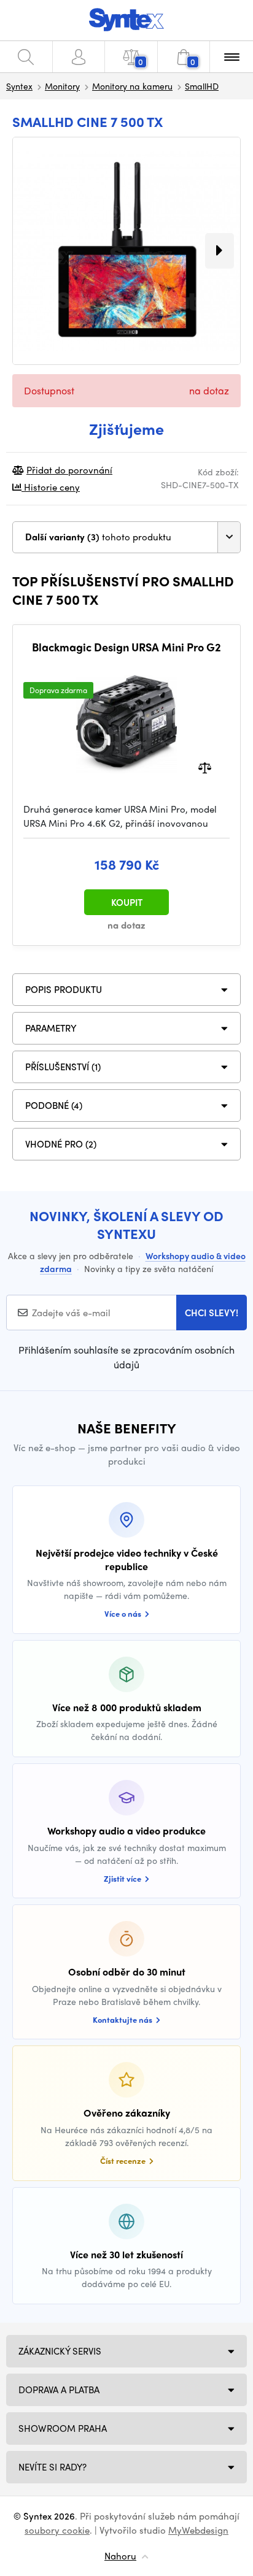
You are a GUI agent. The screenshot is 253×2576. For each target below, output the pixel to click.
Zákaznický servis (60, 2351)
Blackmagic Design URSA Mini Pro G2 (126, 647)
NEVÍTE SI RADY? (53, 2467)
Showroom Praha (63, 2428)
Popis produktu (64, 989)
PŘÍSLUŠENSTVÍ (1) (63, 1067)
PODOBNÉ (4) (54, 1105)
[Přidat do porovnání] (205, 767)
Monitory (62, 86)
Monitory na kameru (132, 86)
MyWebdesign (198, 2530)
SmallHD (202, 86)
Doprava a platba (59, 2390)
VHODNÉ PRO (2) (61, 1144)
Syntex (19, 86)
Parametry (51, 1028)
